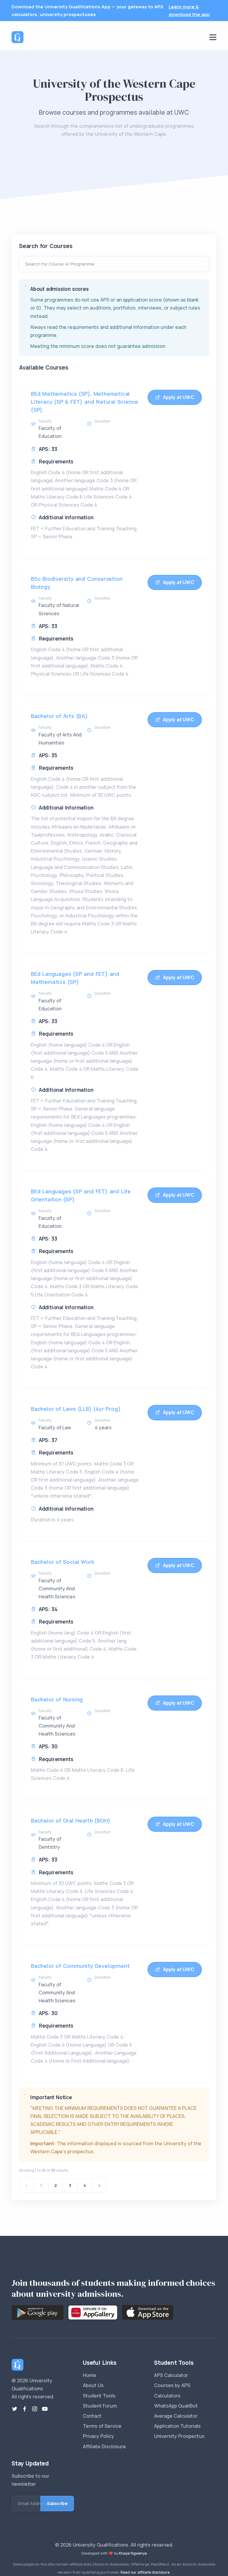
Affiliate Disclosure (104, 2446)
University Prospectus (179, 2436)
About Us (93, 2385)
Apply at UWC (179, 397)
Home (90, 2375)
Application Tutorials (177, 2426)
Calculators (167, 2396)
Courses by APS (172, 2385)
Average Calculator (176, 2416)
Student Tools (99, 2396)
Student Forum (100, 2406)
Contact (92, 2416)
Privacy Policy (98, 2436)
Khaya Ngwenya (133, 2553)
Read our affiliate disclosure (145, 2572)
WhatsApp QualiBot (176, 2406)
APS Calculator (171, 2375)
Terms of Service (102, 2426)
